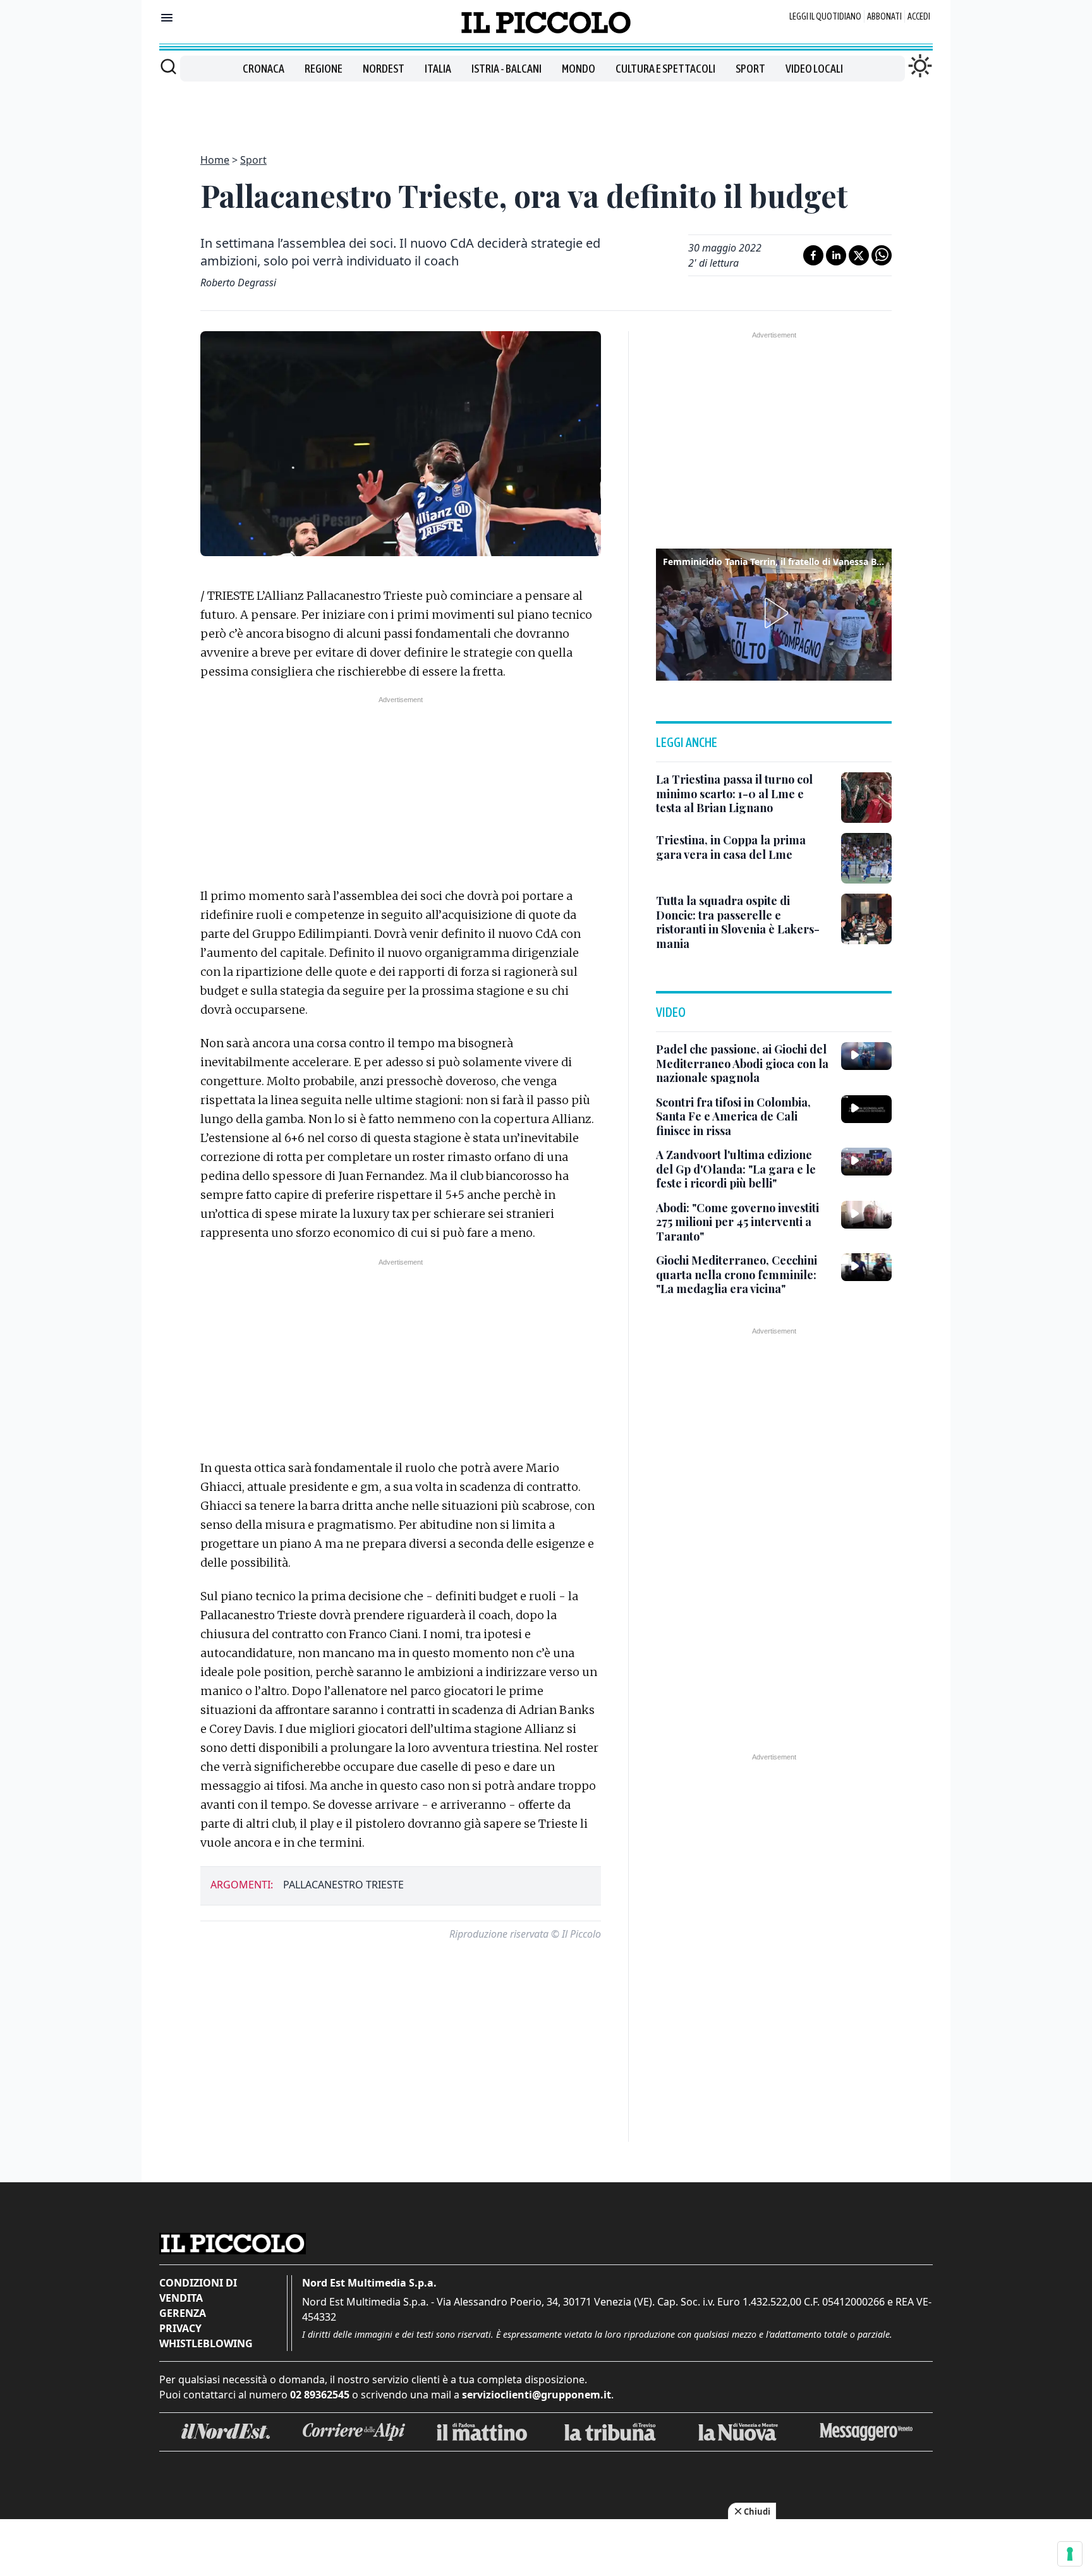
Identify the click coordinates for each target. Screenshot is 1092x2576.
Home (215, 160)
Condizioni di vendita (198, 2290)
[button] (774, 613)
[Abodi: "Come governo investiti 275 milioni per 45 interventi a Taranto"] (866, 1215)
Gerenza (183, 2313)
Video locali (814, 69)
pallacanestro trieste (343, 1885)
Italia (438, 69)
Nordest (384, 69)
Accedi (919, 16)
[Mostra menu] (167, 18)
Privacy (180, 2328)
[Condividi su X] (859, 255)
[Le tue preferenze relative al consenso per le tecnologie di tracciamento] (1070, 2554)
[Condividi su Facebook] (813, 255)
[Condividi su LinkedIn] (836, 255)
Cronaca (264, 69)
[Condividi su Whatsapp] (882, 255)
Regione (324, 69)
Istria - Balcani (507, 69)
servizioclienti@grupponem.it (537, 2395)
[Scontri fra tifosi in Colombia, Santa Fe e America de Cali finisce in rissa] (866, 1109)
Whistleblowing (206, 2343)
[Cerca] (168, 66)
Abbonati (884, 16)
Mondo (579, 69)
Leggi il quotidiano (825, 16)
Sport (750, 69)
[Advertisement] (546, 110)
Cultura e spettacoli (665, 69)
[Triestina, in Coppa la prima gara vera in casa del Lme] (866, 858)
